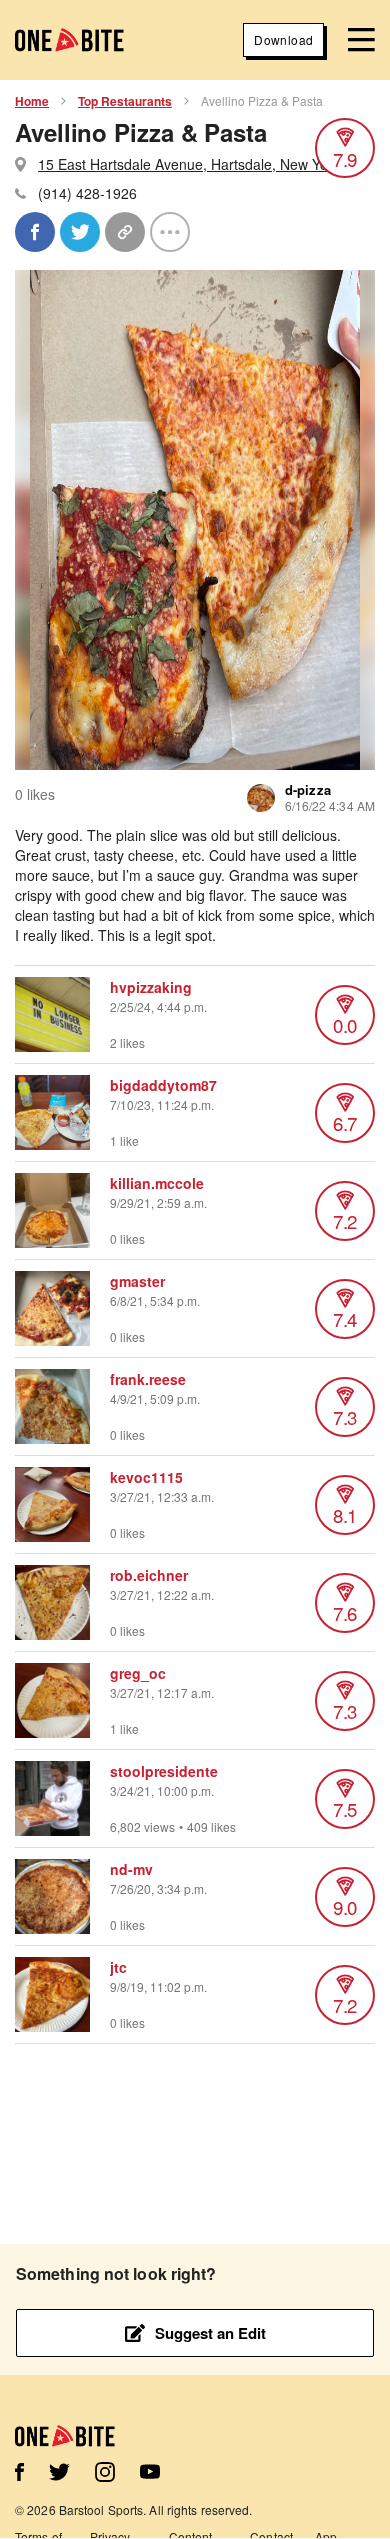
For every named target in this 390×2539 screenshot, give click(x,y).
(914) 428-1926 (87, 193)
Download (283, 39)
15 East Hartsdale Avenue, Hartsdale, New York (189, 164)
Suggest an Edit (210, 2333)
